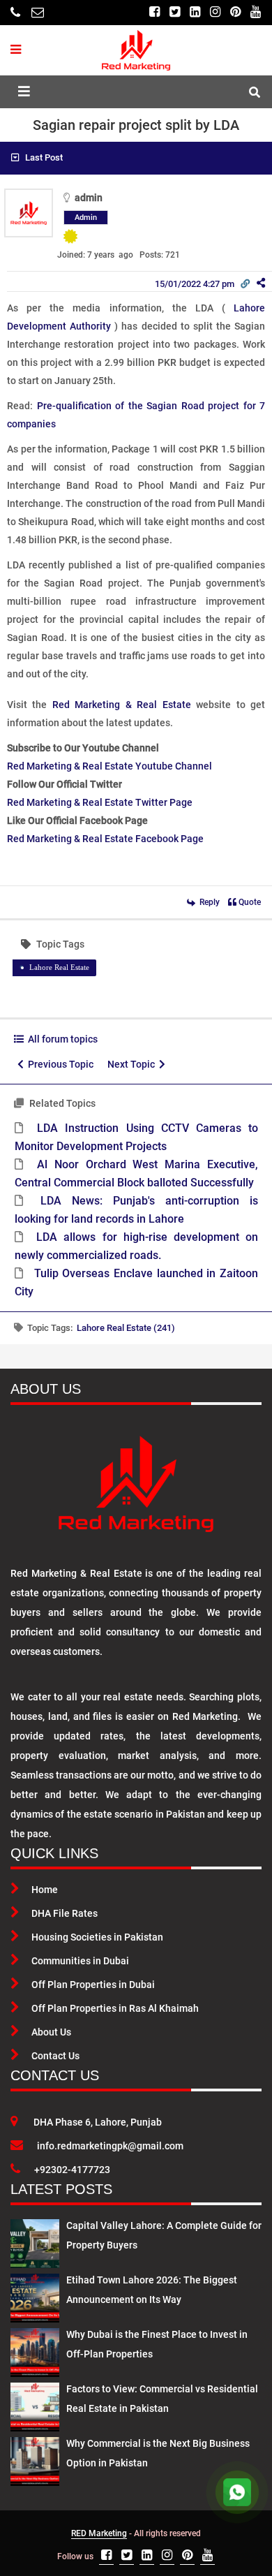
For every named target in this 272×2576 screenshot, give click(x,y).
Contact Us (55, 2056)
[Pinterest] (235, 12)
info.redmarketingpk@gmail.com (110, 2146)
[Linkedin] (195, 12)
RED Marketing (99, 2533)
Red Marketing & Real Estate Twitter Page (100, 802)
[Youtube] (256, 12)
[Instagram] (215, 12)
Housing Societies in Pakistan (97, 1937)
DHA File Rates (65, 1913)
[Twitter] (175, 12)
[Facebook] (154, 12)
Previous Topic (59, 1064)
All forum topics (61, 1039)
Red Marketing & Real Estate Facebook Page (105, 839)
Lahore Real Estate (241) (126, 1328)
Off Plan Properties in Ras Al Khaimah (115, 2008)
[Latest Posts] (35, 2241)
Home (45, 1890)
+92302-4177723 (72, 2170)
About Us (51, 2032)
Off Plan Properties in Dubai (93, 1985)
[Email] (38, 12)
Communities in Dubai (80, 1961)
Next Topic (133, 1064)
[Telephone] (15, 12)
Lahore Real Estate (59, 967)
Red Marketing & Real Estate (122, 705)
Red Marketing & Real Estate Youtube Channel (109, 766)
